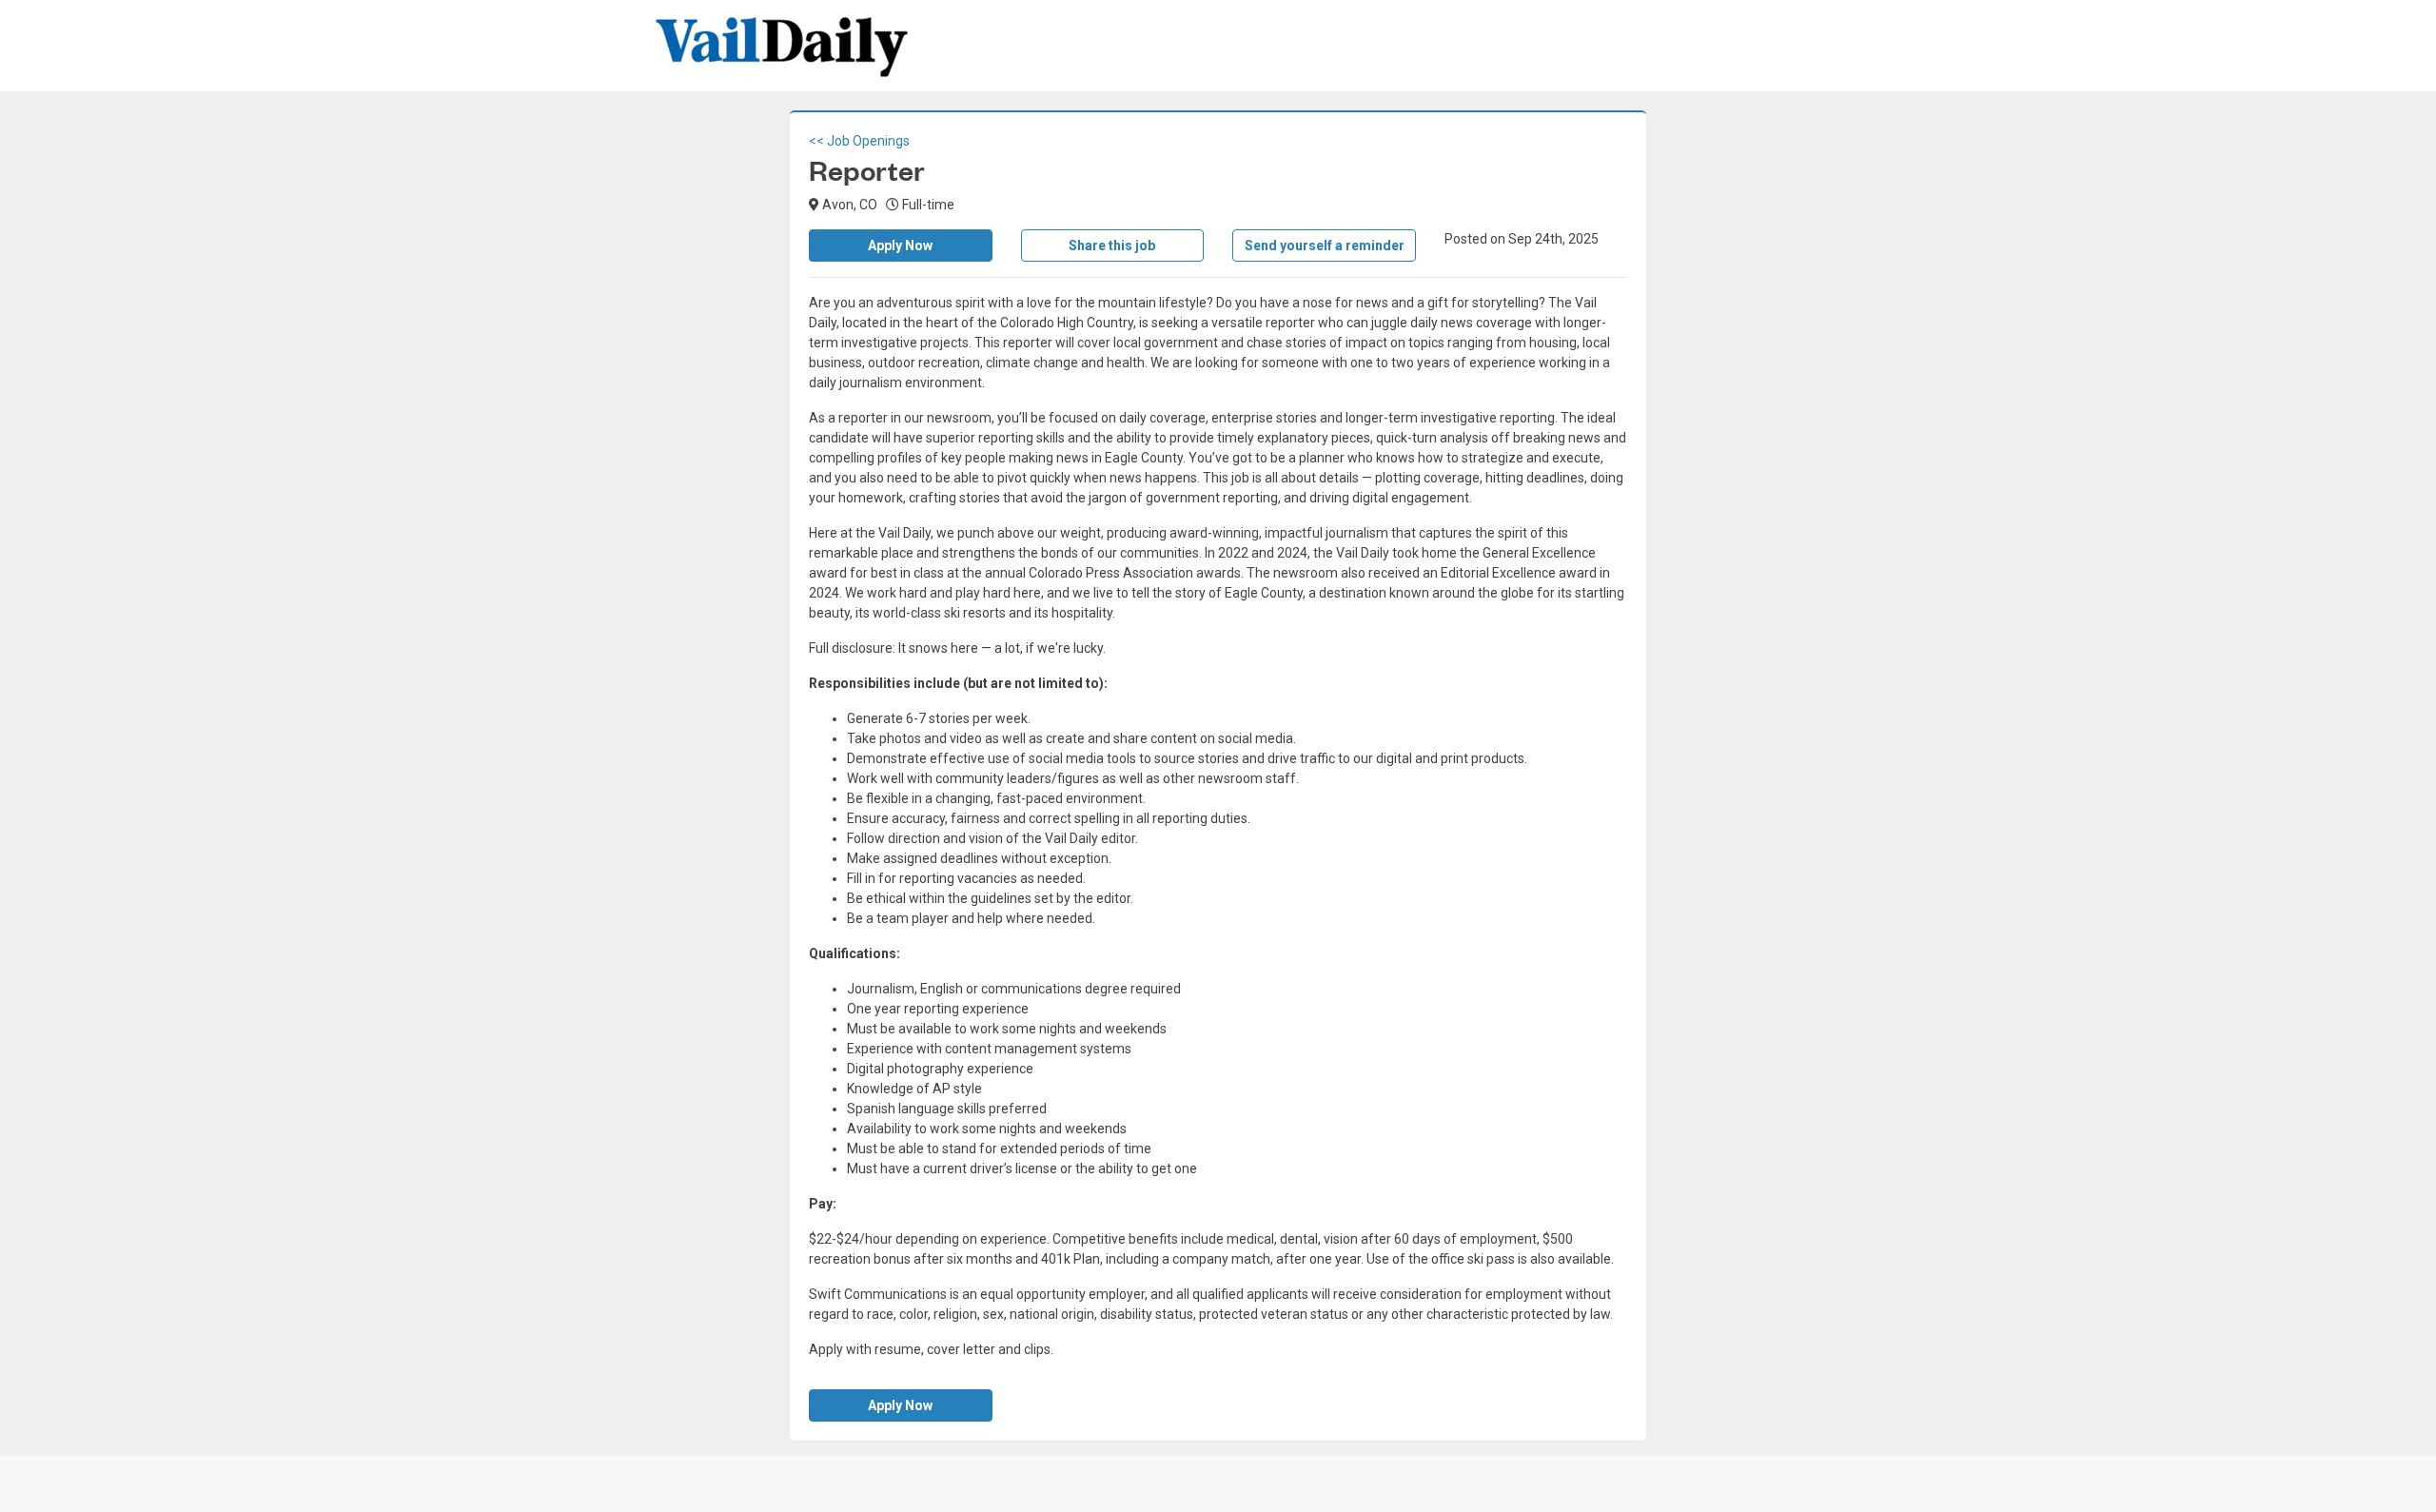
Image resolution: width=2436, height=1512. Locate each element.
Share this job (1112, 245)
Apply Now (900, 245)
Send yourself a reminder (1325, 245)
